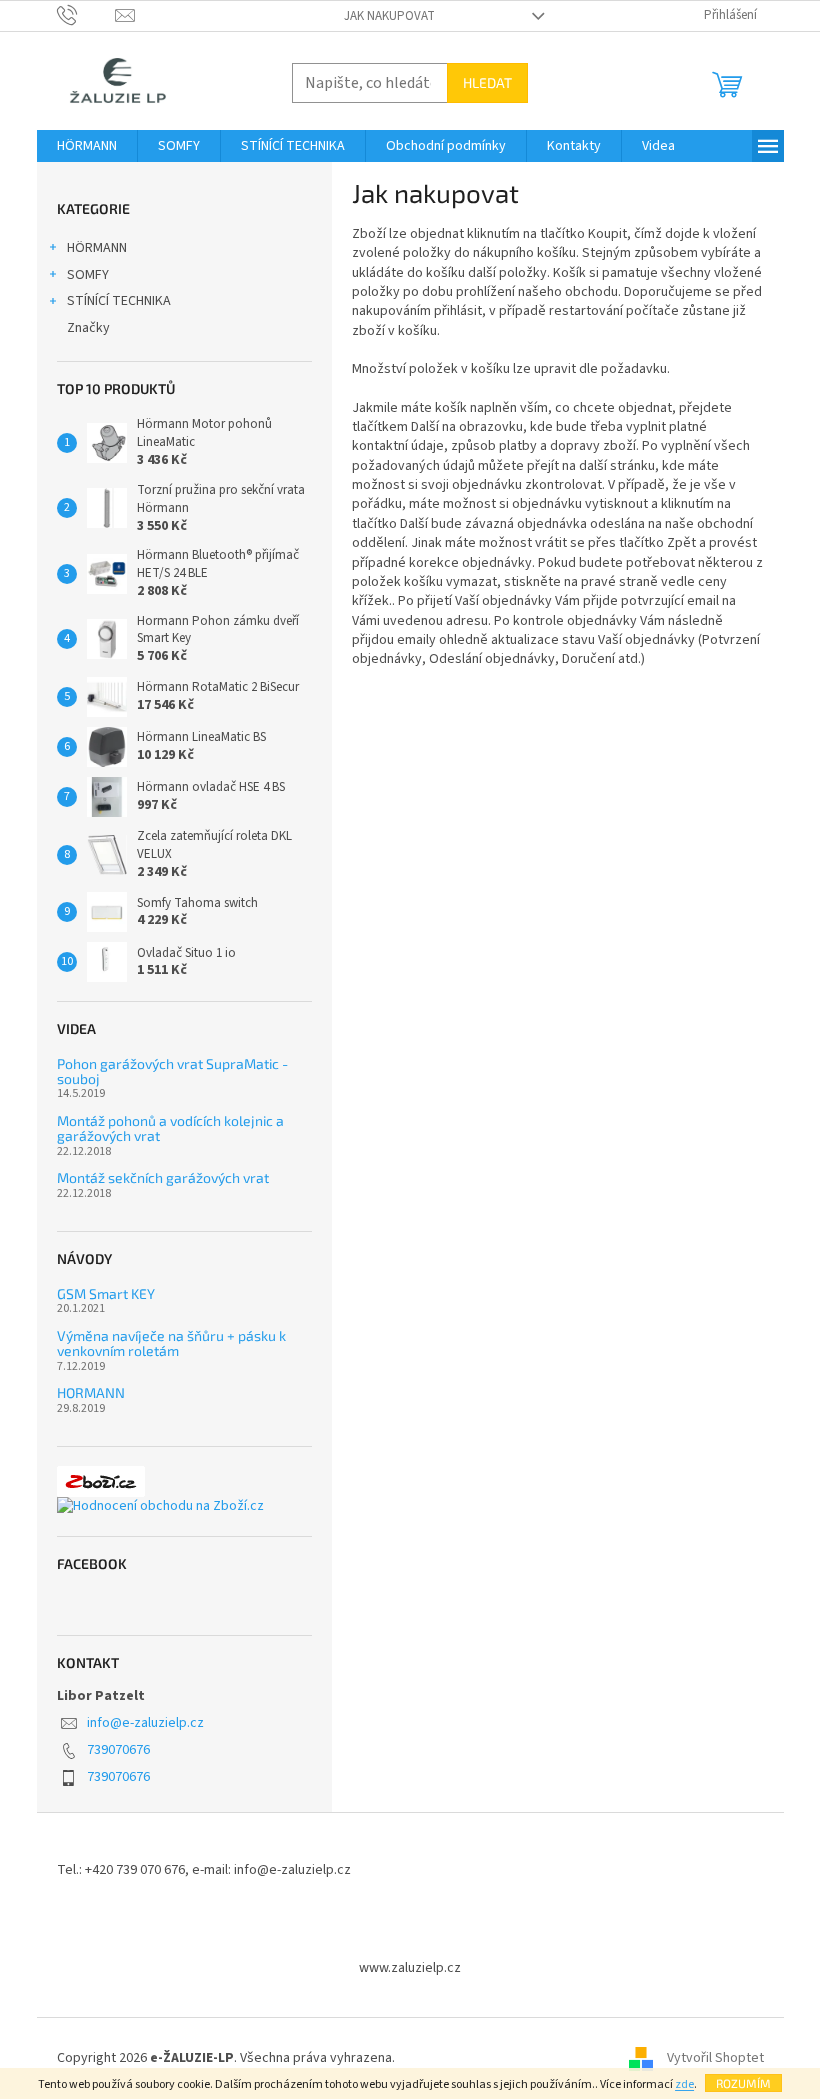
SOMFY (88, 275)
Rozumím (743, 2083)
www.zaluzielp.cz (410, 1968)
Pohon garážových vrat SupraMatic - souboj (172, 1071)
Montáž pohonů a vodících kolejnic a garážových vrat (170, 1128)
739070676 (118, 1750)
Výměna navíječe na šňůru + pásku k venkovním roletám (171, 1343)
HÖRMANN (97, 248)
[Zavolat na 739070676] (86, 15)
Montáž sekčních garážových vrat (163, 1177)
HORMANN (91, 1392)
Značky (88, 328)
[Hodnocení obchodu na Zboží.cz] (160, 1506)
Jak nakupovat (389, 16)
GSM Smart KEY (106, 1293)
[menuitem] (87, 146)
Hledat (487, 82)
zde (684, 2084)
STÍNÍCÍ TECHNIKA (119, 301)
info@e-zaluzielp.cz (145, 1723)
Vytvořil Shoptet (715, 2058)
